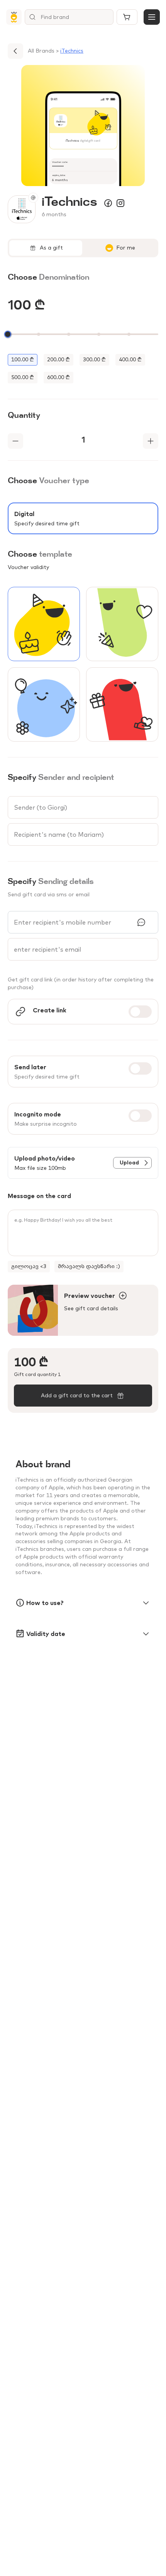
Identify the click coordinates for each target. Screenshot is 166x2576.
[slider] (8, 334)
